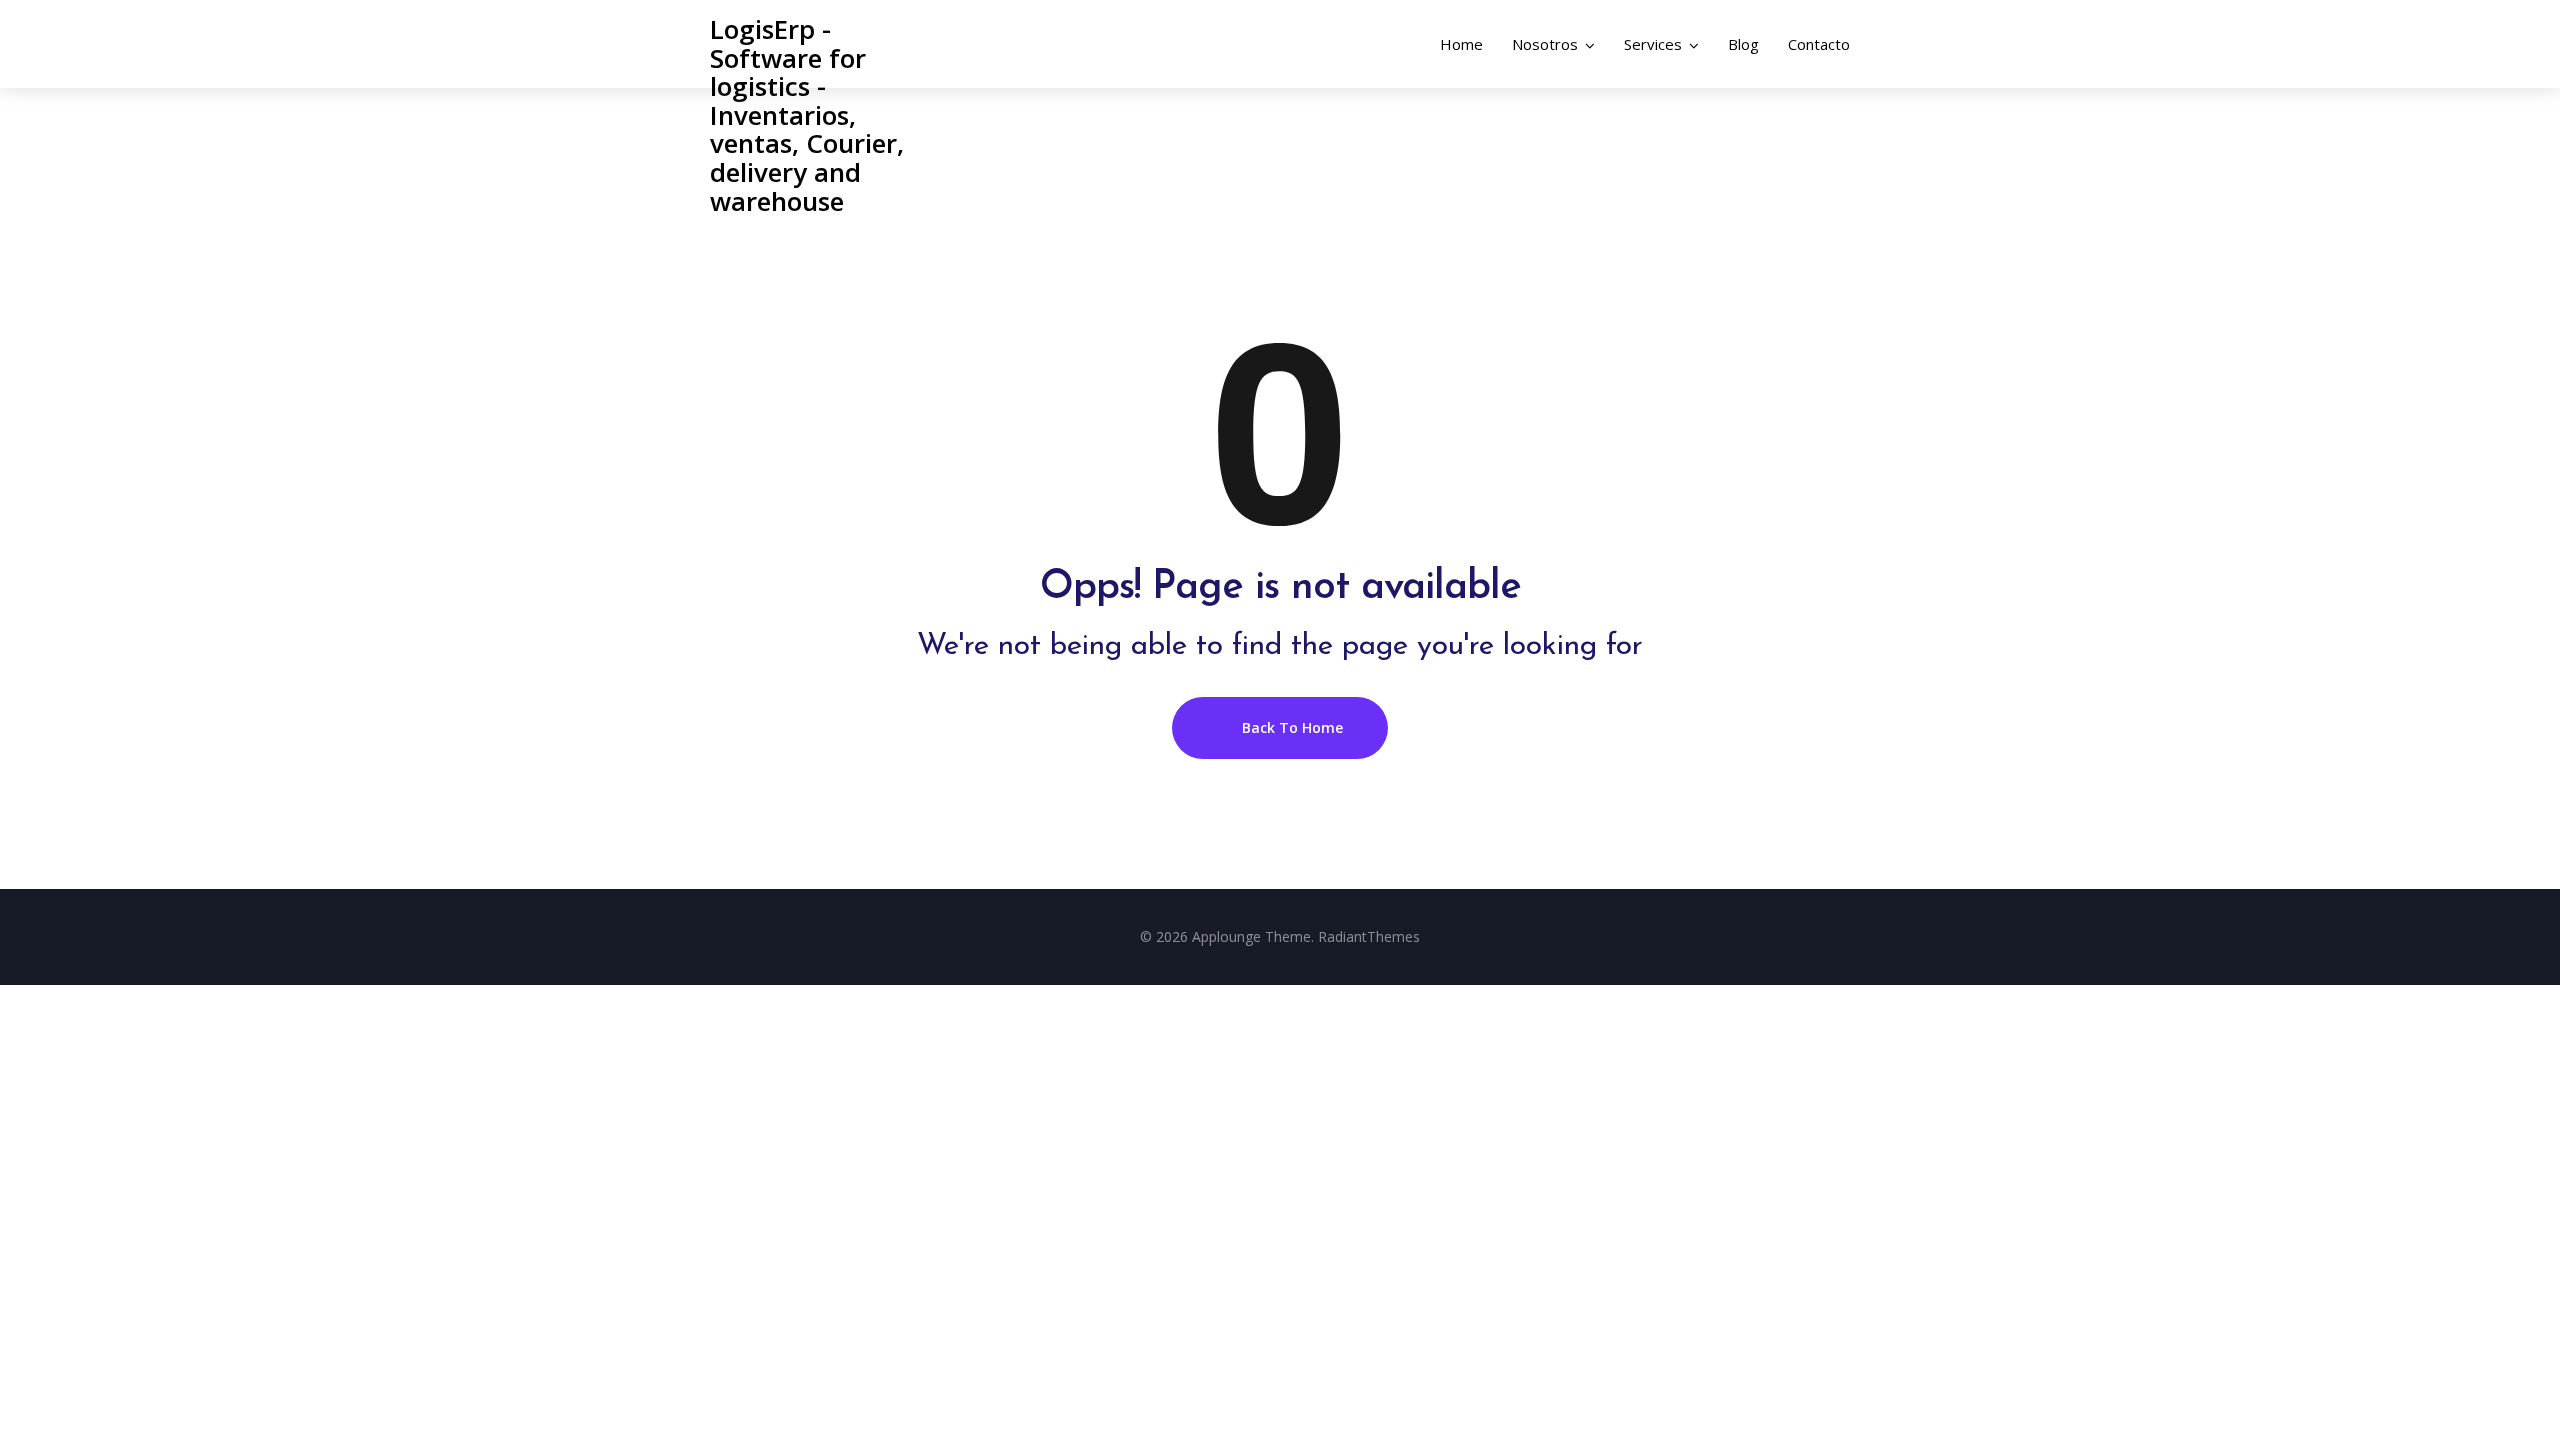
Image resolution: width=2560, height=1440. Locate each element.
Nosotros (1545, 44)
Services (1653, 44)
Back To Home (1290, 727)
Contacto (1819, 44)
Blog (1743, 44)
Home (1461, 44)
